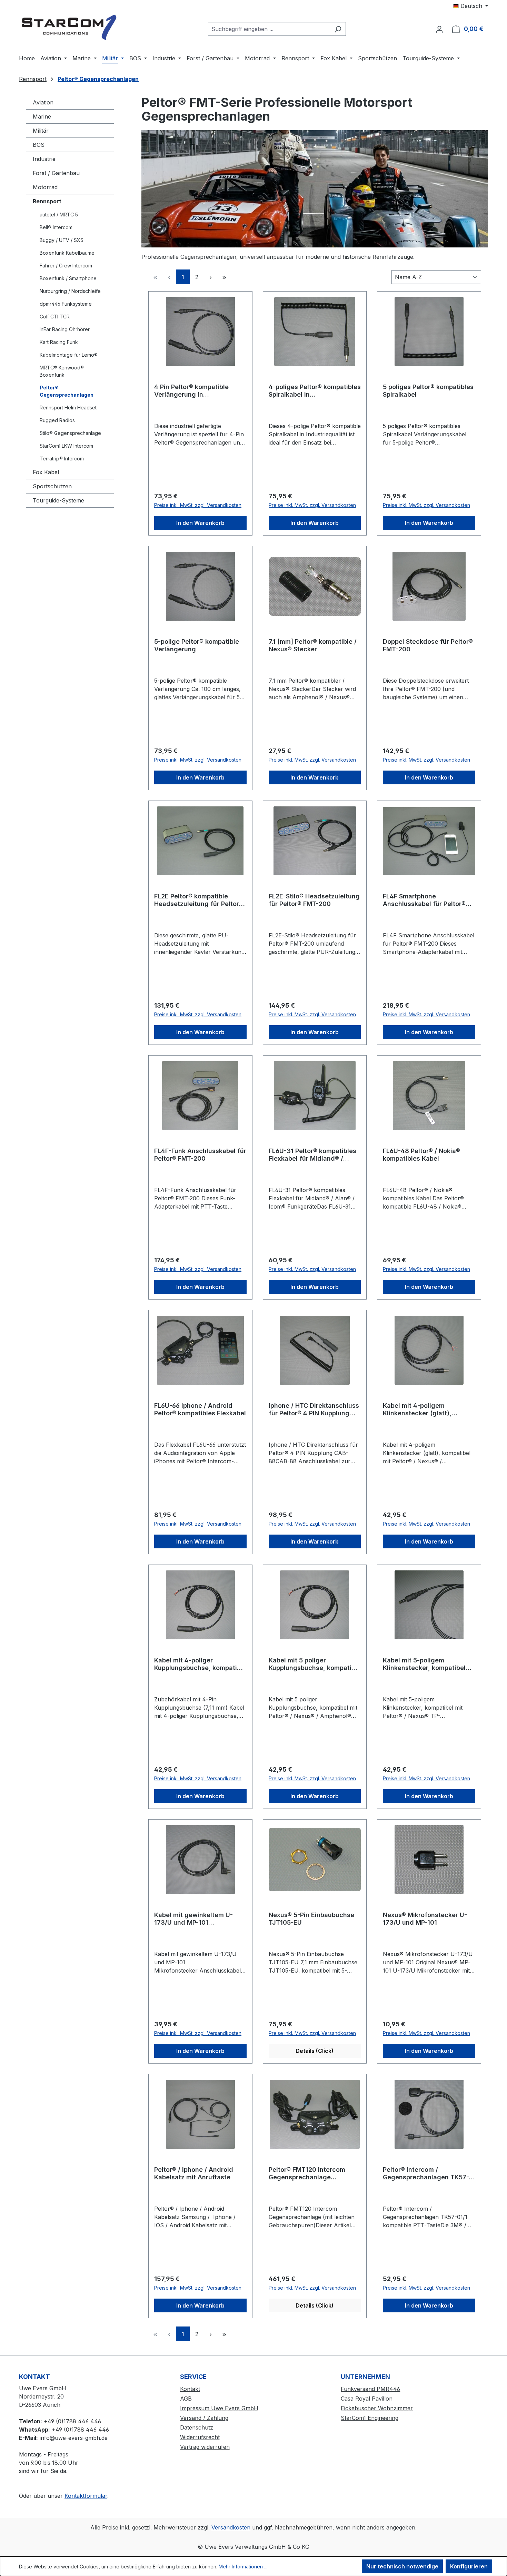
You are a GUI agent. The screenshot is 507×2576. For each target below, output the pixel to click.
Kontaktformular (86, 2496)
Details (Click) (315, 2051)
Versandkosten (231, 2527)
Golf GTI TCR (55, 317)
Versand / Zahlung (204, 2418)
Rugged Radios (57, 420)
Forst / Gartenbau (56, 173)
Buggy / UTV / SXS (62, 240)
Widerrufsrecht (200, 2437)
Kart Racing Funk (59, 342)
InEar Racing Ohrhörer (65, 329)
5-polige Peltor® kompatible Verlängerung (197, 645)
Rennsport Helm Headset (68, 408)
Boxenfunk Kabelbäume (67, 253)
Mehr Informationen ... (243, 2567)
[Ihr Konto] (439, 29)
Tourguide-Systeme (58, 500)
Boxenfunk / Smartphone (68, 278)
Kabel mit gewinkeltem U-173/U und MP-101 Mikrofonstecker (193, 1919)
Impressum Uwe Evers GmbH (219, 2408)
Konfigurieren (469, 2566)
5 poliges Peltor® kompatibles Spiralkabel (428, 391)
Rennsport (47, 201)
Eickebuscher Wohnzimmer (377, 2408)
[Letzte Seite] (224, 277)
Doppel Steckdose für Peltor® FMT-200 (428, 645)
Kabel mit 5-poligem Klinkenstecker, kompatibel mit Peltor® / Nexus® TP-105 (425, 1664)
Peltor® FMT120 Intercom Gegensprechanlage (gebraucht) (307, 2173)
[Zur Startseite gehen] (71, 27)
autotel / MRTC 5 (59, 215)
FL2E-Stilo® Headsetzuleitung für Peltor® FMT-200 (314, 900)
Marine (42, 116)
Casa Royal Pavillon (367, 2399)
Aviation (43, 102)
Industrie (44, 159)
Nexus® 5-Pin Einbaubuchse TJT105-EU (311, 1919)
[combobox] (269, 29)
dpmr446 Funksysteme (66, 304)
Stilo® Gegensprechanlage (70, 433)
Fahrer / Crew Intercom (66, 266)
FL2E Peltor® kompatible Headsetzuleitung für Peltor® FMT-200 (199, 900)
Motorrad (45, 187)
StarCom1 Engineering (370, 2418)
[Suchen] (338, 29)
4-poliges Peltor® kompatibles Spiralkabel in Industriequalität (315, 391)
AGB (186, 2399)
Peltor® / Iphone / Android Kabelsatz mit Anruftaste (194, 2173)
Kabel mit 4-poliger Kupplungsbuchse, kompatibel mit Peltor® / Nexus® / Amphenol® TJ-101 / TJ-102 (200, 1664)
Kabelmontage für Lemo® (69, 355)
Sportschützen (52, 486)
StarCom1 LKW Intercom (66, 446)
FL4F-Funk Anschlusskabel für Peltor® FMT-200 (200, 1155)
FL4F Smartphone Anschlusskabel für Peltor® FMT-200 (424, 900)
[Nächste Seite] (210, 277)
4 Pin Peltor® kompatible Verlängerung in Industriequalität (191, 391)
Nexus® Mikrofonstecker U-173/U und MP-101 (425, 1919)
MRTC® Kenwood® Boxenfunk (62, 371)
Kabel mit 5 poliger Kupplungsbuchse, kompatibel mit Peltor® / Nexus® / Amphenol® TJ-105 (315, 1664)
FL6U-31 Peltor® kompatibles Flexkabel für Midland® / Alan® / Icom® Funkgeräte (312, 1155)
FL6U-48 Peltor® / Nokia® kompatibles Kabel (421, 1155)
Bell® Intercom (56, 227)
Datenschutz (197, 2427)
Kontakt (190, 2389)
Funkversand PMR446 (370, 2389)
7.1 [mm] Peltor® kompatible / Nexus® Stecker (313, 645)
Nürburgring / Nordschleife (70, 291)
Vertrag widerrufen (205, 2447)
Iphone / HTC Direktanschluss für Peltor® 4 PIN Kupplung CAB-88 (314, 1409)
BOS (39, 145)
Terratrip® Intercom (62, 459)
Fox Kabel (46, 472)
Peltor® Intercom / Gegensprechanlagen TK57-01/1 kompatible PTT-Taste (426, 2173)
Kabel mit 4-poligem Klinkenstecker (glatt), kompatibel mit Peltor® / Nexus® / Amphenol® (419, 1409)
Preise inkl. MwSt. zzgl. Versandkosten (198, 505)
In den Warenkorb (200, 523)
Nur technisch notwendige (402, 2566)
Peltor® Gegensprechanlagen (67, 391)
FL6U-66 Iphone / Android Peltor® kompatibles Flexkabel (200, 1409)
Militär (41, 131)
